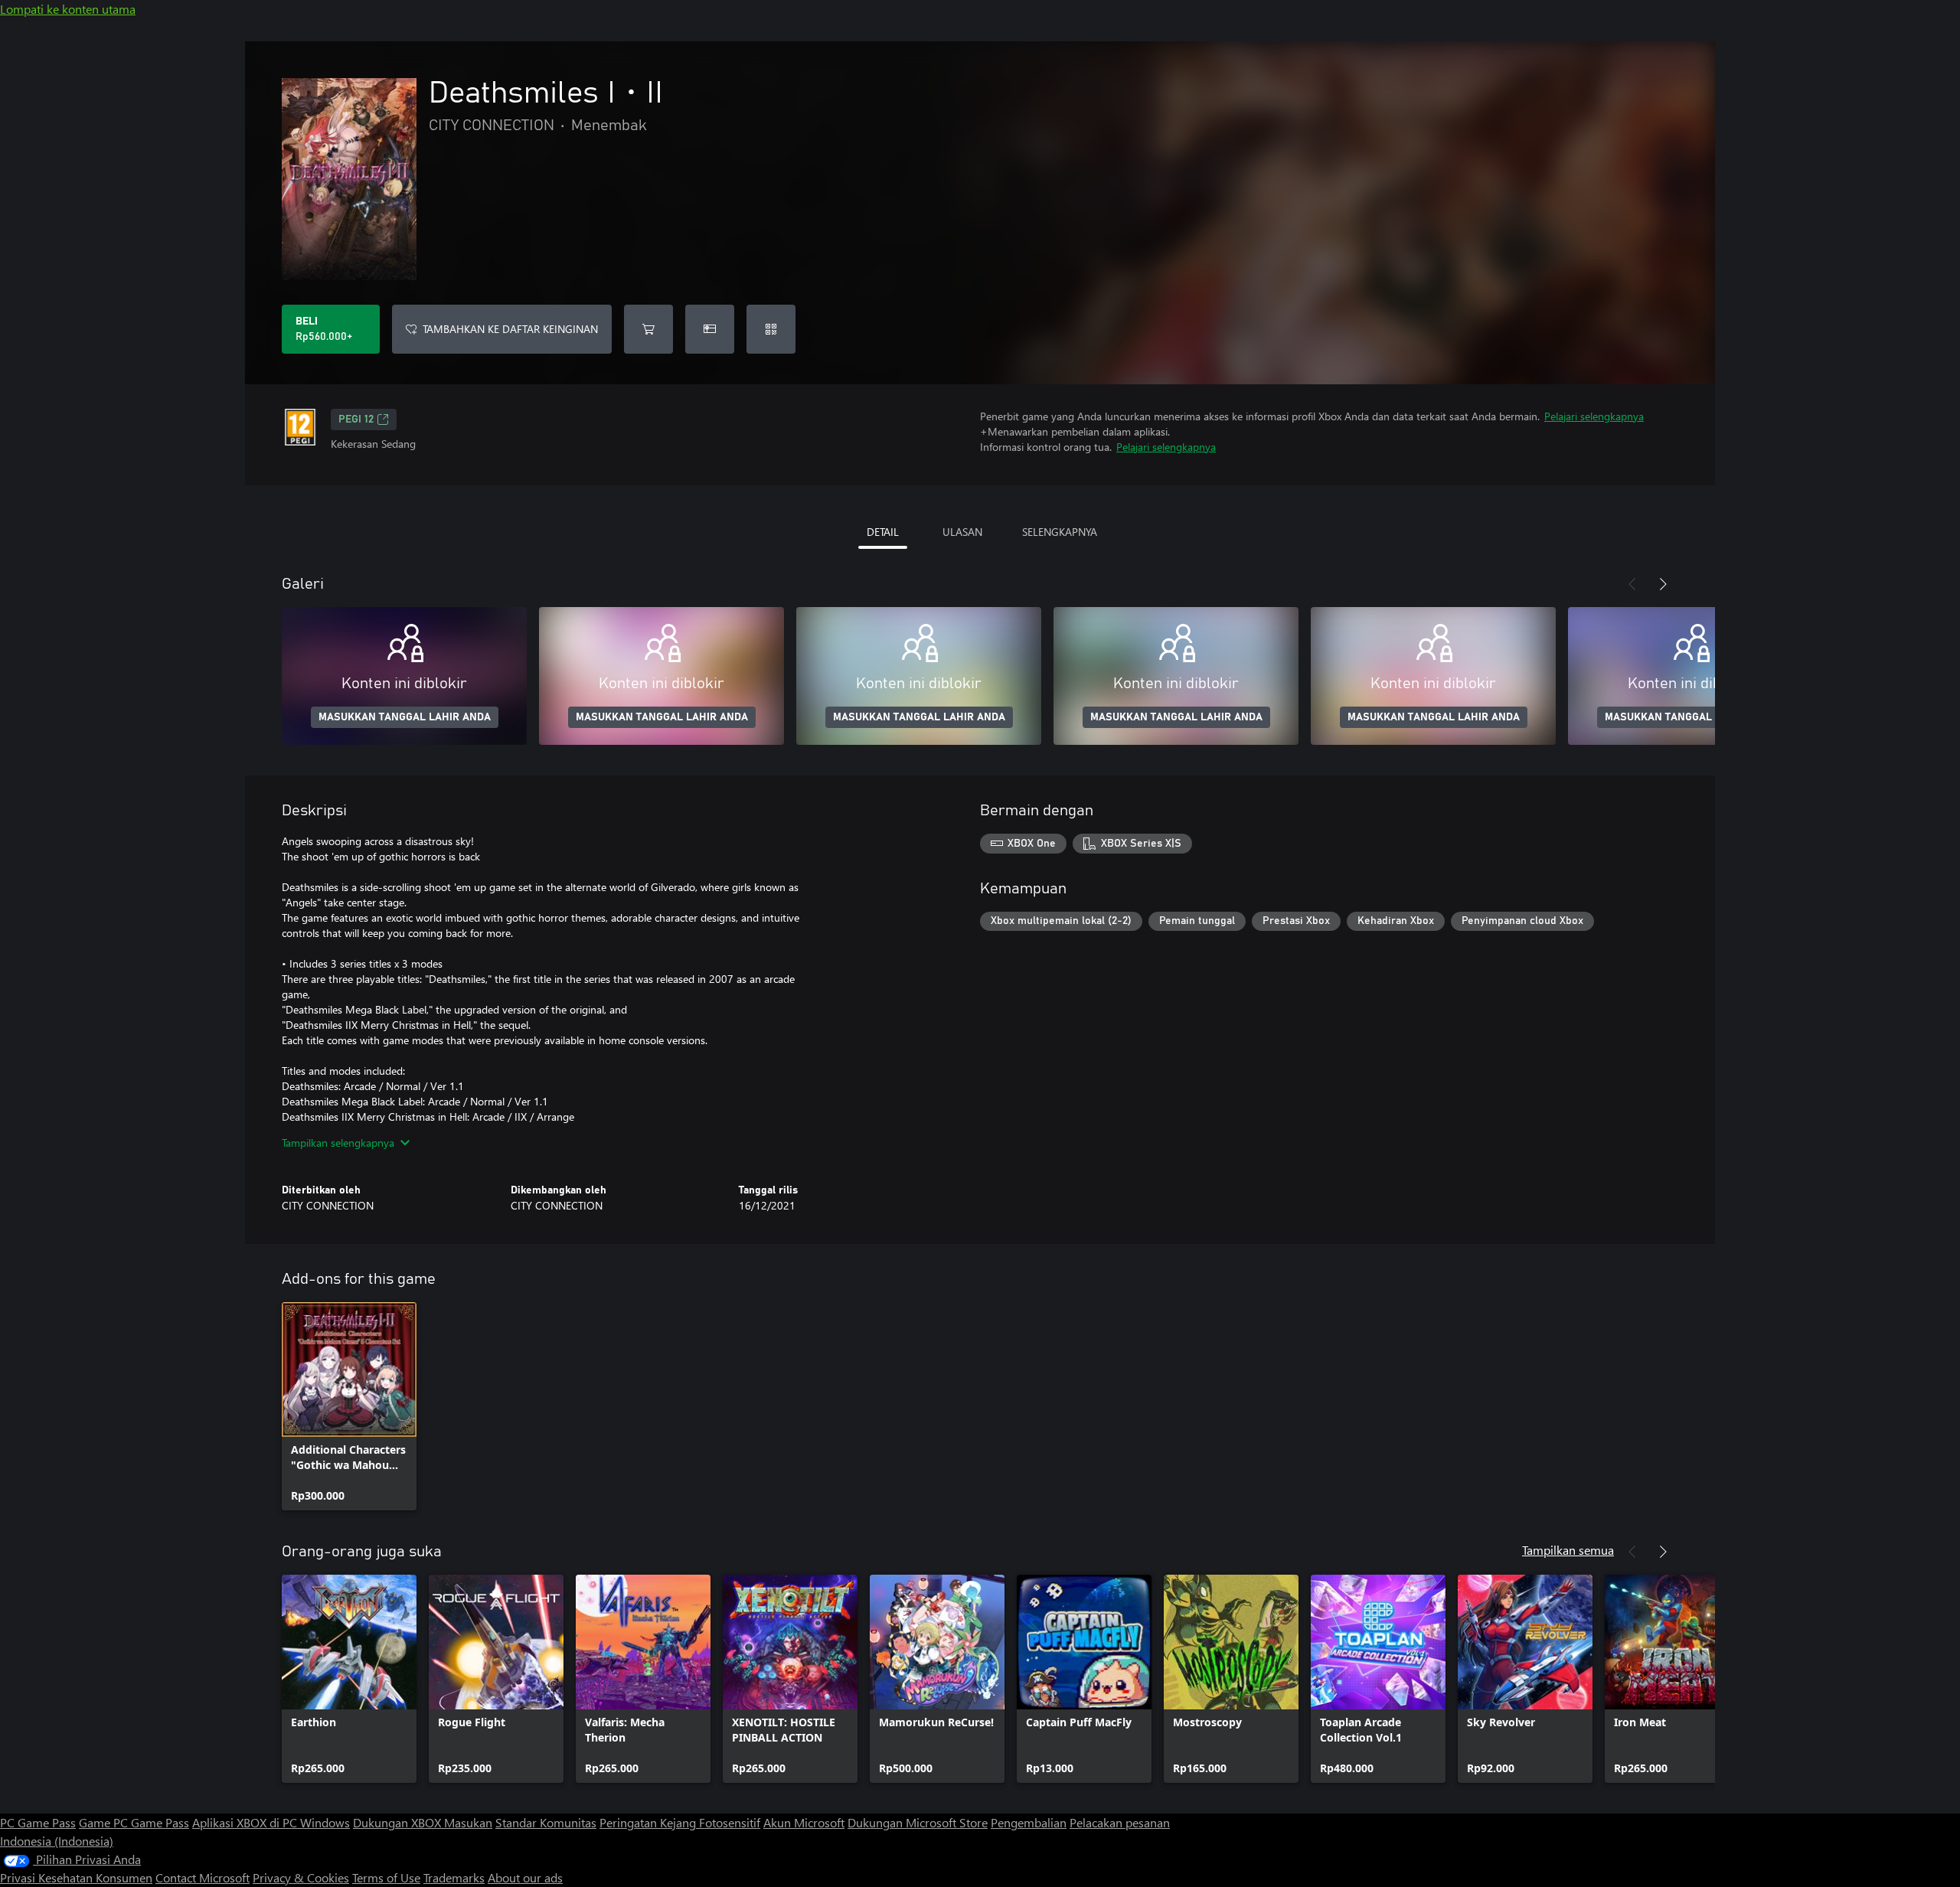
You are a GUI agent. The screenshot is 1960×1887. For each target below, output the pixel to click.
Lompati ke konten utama (68, 9)
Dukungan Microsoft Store (918, 1822)
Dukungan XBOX (399, 1822)
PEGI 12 (356, 420)
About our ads (525, 1877)
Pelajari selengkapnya (1594, 416)
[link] (349, 1406)
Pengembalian (1029, 1822)
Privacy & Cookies (301, 1877)
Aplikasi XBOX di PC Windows (271, 1822)
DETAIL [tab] (883, 532)
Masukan (468, 1822)
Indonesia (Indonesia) (57, 1841)
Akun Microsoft (804, 1822)
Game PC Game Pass (134, 1822)
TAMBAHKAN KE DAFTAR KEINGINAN (510, 329)
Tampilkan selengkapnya (338, 1143)
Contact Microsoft (203, 1877)
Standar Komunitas (546, 1822)
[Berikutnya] (1663, 584)
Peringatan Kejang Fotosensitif (680, 1822)
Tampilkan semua (1568, 1550)
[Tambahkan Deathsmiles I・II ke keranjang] (648, 329)
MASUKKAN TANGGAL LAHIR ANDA (405, 717)
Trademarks (454, 1877)
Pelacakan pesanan (1120, 1822)
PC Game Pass (38, 1822)
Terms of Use (386, 1877)
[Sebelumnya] (1632, 584)
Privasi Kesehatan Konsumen (76, 1877)
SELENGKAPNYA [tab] (1060, 532)
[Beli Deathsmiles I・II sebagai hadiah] (710, 329)
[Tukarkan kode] (771, 329)
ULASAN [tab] (962, 532)
